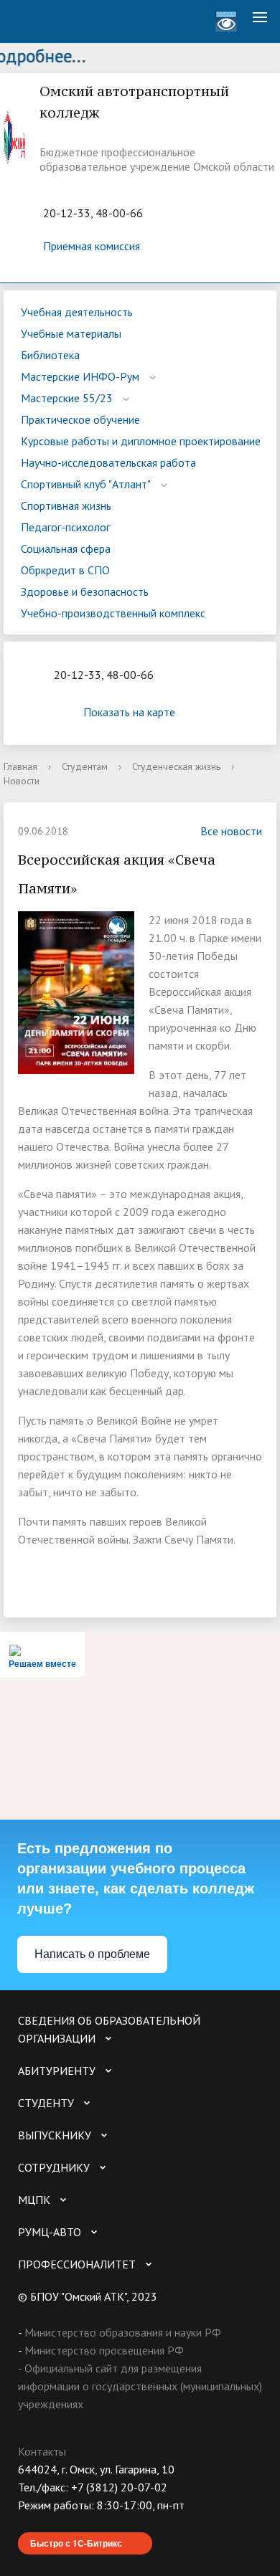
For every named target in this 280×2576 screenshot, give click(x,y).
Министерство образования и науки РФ (123, 2332)
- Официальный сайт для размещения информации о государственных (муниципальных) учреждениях (140, 2386)
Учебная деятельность (77, 312)
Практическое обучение (80, 419)
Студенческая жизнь (176, 766)
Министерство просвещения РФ (104, 2350)
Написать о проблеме (92, 1954)
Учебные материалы (71, 333)
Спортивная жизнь (66, 505)
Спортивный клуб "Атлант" (86, 484)
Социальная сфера (66, 548)
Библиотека (50, 355)
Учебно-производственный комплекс (113, 613)
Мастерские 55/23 (67, 398)
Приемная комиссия (92, 246)
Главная (20, 766)
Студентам (85, 766)
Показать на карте (129, 712)
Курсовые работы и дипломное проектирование (141, 441)
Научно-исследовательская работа (108, 462)
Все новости (231, 831)
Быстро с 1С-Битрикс (76, 2543)
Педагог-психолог (65, 527)
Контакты (42, 2451)
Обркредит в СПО (65, 570)
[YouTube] (57, 2523)
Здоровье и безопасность (85, 591)
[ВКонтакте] (29, 2523)
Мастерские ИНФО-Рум (80, 376)
